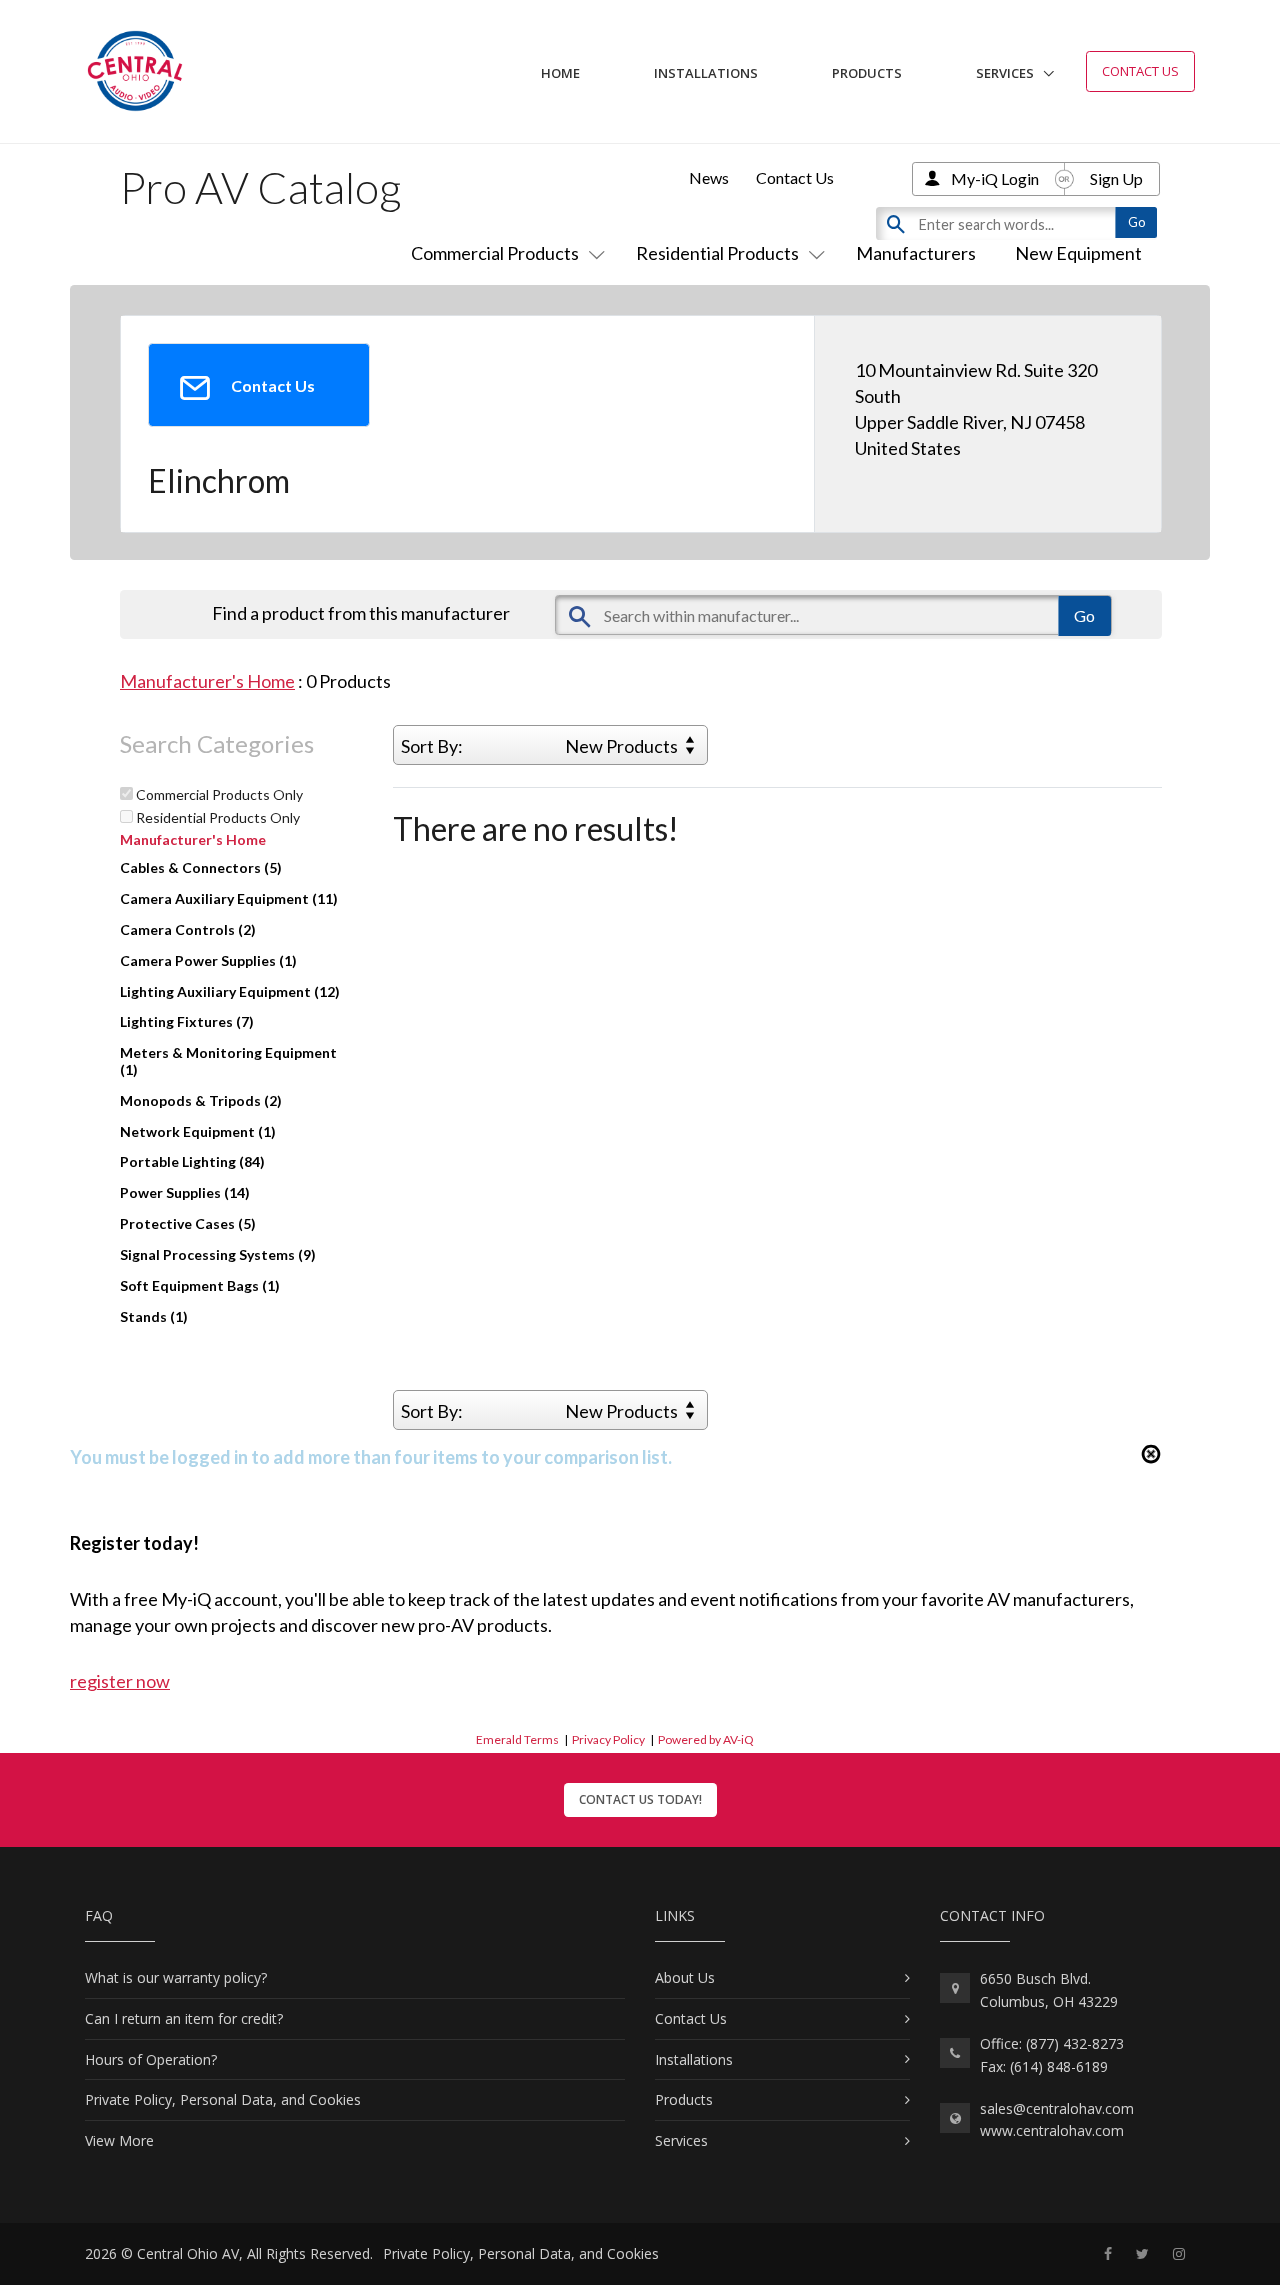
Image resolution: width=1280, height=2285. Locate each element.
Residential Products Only (216, 818)
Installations (706, 73)
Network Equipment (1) (198, 1131)
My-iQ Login (995, 178)
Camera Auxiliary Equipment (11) (229, 898)
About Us (685, 1977)
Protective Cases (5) (188, 1223)
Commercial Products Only (218, 795)
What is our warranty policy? (176, 1977)
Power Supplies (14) (185, 1192)
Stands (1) (154, 1316)
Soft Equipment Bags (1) (200, 1285)
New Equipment (1078, 253)
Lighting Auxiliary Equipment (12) (230, 991)
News (709, 177)
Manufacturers (916, 253)
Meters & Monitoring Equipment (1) (228, 1061)
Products (867, 73)
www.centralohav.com (1052, 2130)
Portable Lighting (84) (192, 1161)
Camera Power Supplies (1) (208, 960)
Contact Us (1140, 71)
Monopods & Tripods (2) (201, 1100)
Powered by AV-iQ (706, 1739)
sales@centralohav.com (1057, 2108)
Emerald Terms (517, 1739)
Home (560, 73)
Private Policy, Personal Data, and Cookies (223, 2099)
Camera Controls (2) (188, 929)
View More (119, 2140)
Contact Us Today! (640, 1799)
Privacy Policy (608, 1739)
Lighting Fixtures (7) (187, 1021)
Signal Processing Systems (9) (218, 1254)
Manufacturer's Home (207, 681)
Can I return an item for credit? (184, 2018)
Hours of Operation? (151, 2059)
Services (1005, 73)
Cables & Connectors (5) (201, 867)
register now (120, 1681)
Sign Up (1116, 178)
